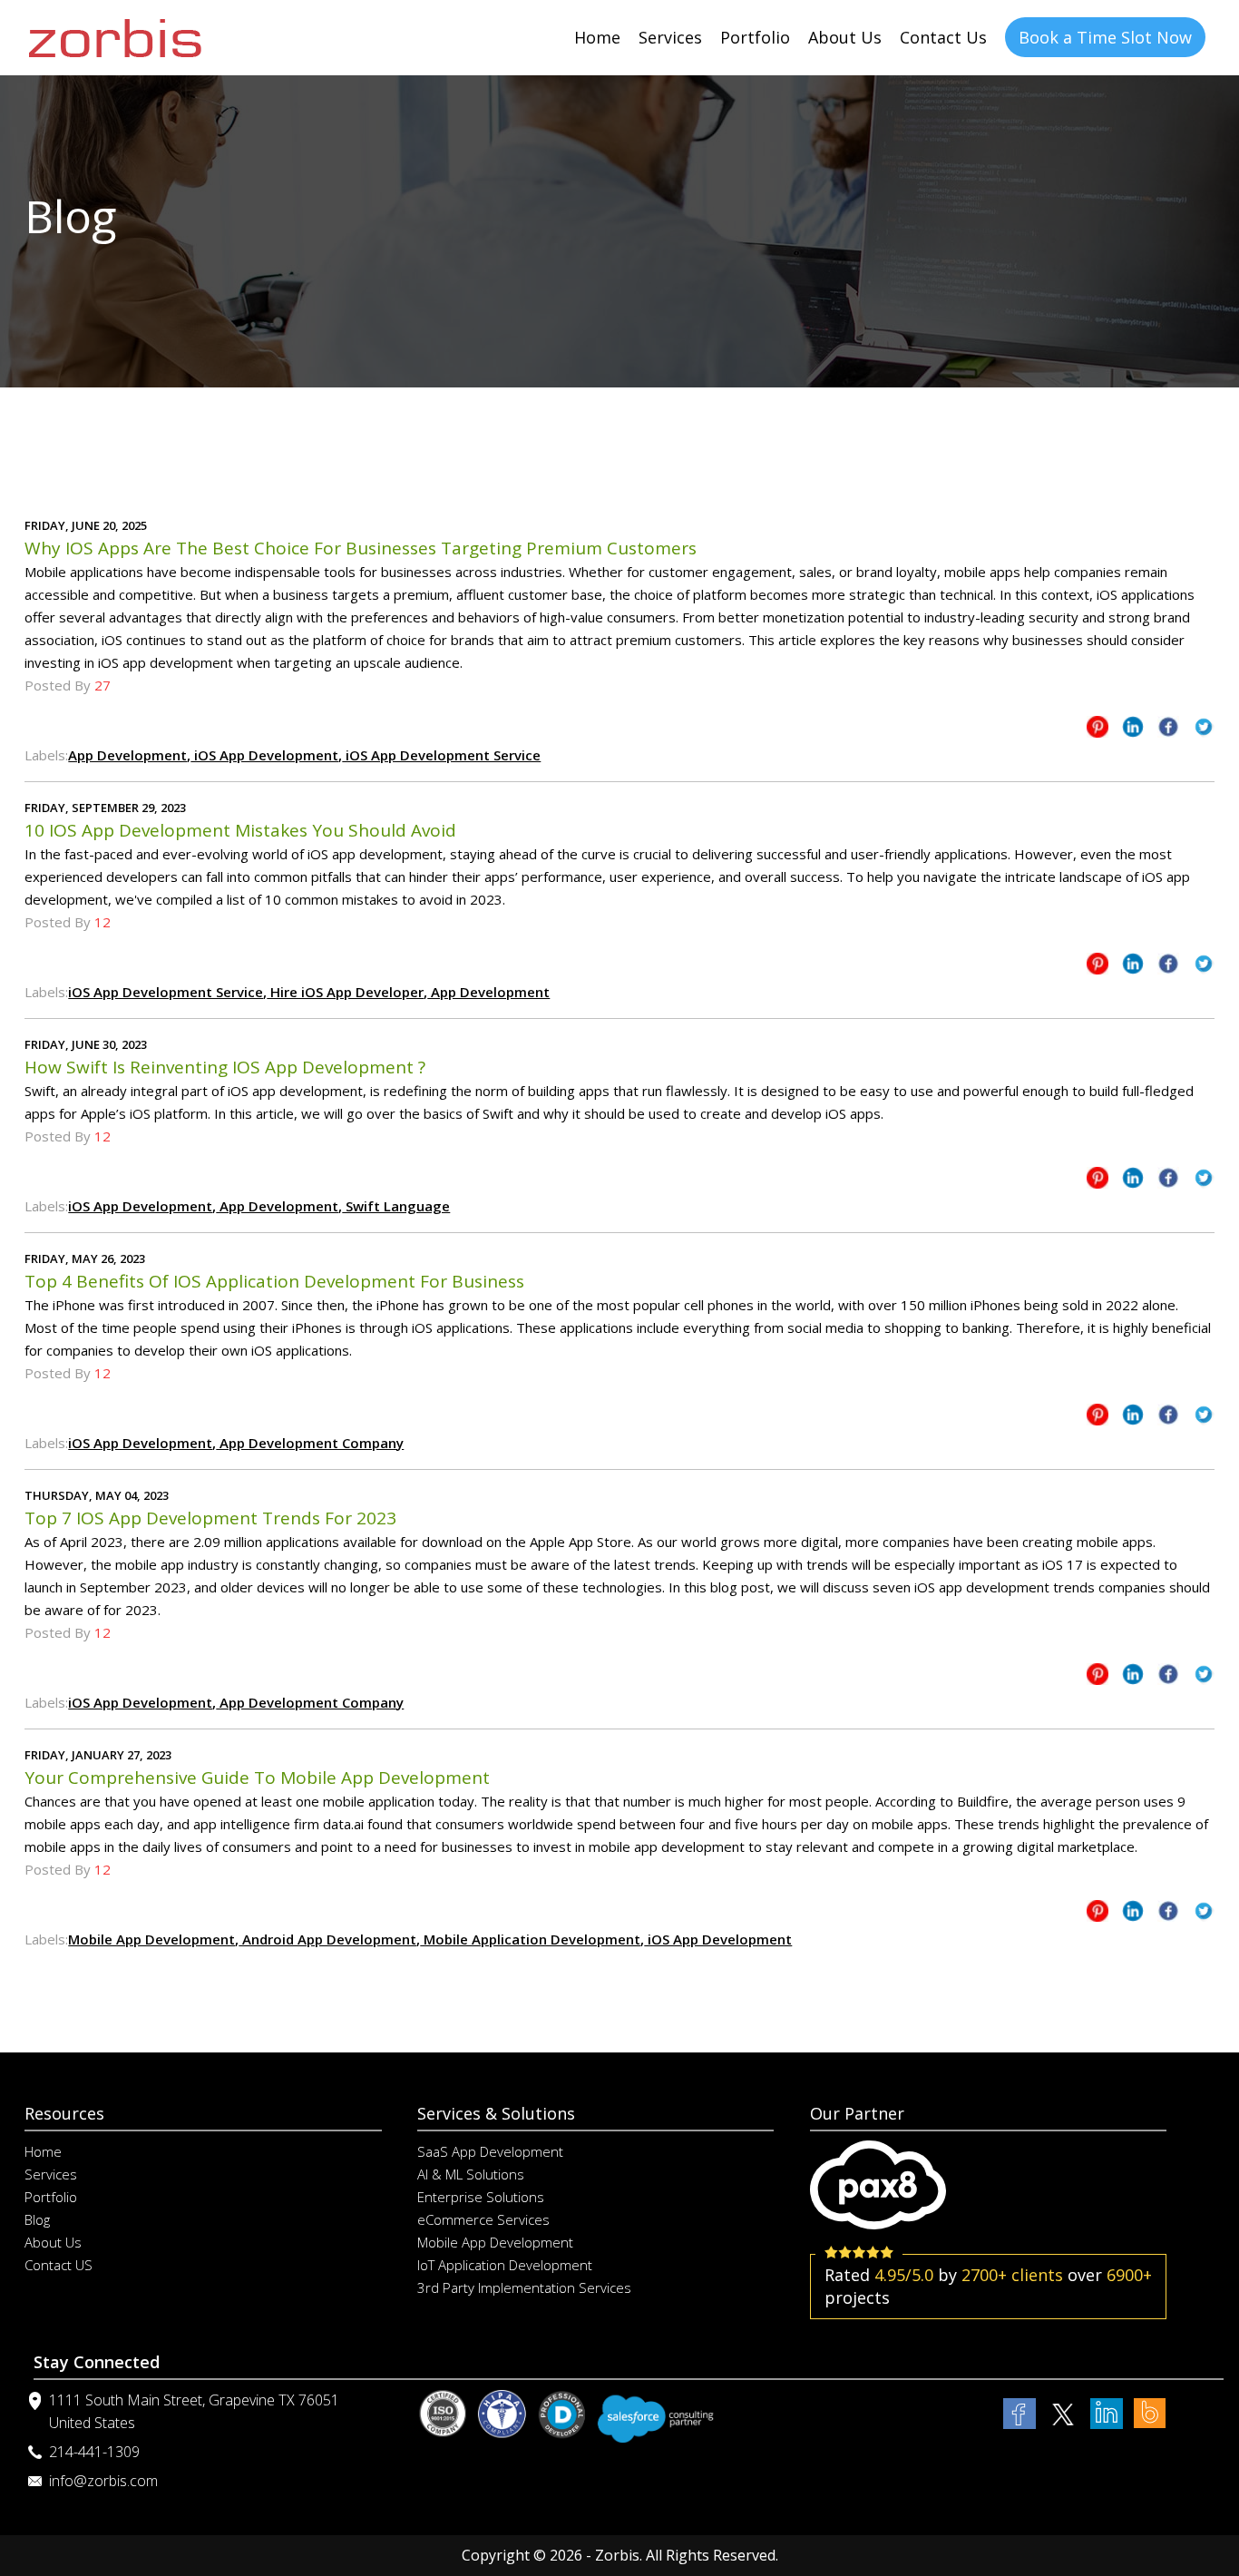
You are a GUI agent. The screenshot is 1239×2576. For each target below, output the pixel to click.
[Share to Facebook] (1168, 730)
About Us (845, 37)
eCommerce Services (483, 2219)
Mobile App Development (151, 1939)
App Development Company (310, 1443)
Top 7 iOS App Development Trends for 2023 (210, 1518)
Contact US (59, 2265)
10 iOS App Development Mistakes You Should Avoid (240, 830)
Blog (37, 2219)
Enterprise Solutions (481, 2197)
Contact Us (943, 37)
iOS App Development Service (441, 755)
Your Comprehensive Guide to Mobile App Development (257, 1778)
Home (597, 37)
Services (670, 37)
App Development (127, 755)
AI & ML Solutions (471, 2174)
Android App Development (327, 1939)
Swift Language (396, 1206)
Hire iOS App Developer (345, 992)
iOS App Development (264, 755)
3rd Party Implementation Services (524, 2287)
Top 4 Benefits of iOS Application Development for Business (274, 1281)
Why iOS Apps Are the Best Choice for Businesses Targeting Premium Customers (361, 548)
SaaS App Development (490, 2151)
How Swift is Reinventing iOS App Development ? (225, 1067)
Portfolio (755, 37)
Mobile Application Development (530, 1939)
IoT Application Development (505, 2265)
